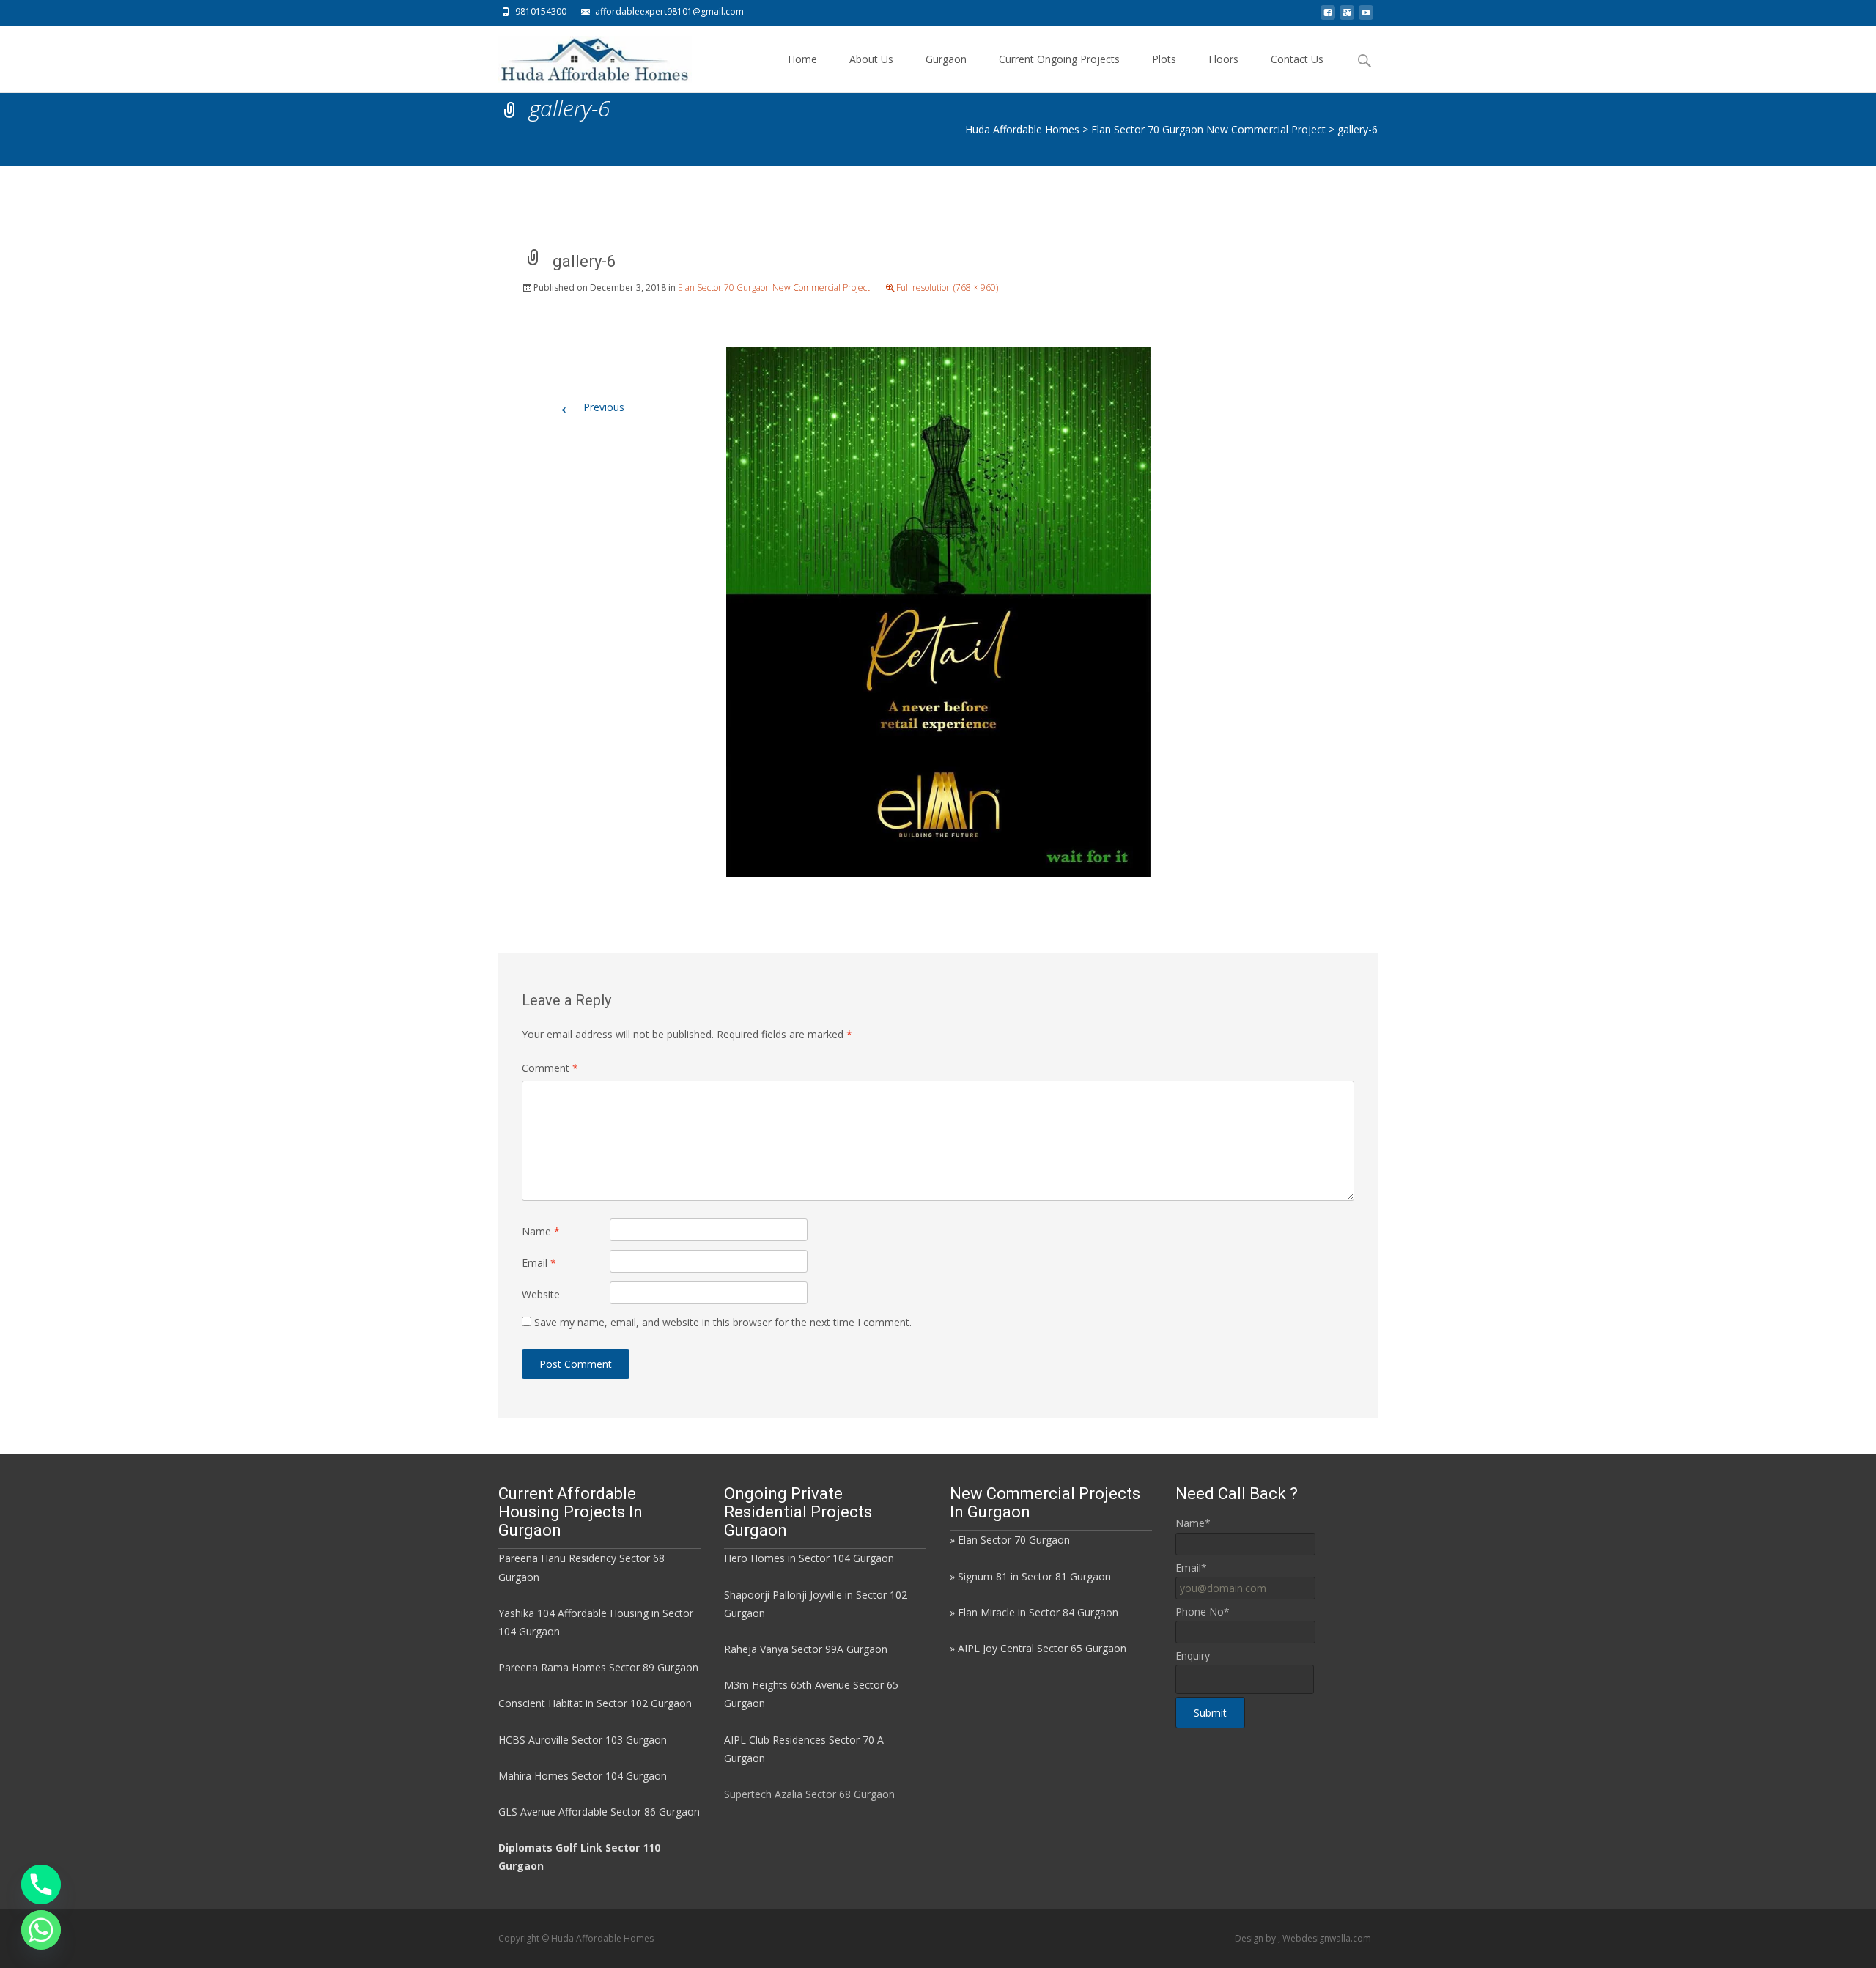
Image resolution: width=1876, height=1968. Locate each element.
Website (541, 1294)
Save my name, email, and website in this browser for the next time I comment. (723, 1322)
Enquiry (1193, 1656)
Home (802, 59)
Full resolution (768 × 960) (947, 288)
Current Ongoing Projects (1059, 59)
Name (541, 1231)
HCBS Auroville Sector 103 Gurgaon (583, 1740)
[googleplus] (1347, 16)
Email (539, 1263)
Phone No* (1203, 1612)
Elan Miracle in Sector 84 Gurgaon (1038, 1612)
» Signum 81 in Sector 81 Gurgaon (1030, 1576)
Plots (1164, 59)
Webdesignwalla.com (1327, 1938)
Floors (1223, 59)
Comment (550, 1068)
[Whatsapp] (41, 1930)
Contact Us (1297, 59)
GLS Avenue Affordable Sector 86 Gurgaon (599, 1812)
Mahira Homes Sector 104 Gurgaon (583, 1776)
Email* (1191, 1568)
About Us (871, 59)
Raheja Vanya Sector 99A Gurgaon (806, 1649)
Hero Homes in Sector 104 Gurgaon (809, 1558)
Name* (1193, 1523)
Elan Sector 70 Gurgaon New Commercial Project (774, 288)
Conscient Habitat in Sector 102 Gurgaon (595, 1703)
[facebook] (1328, 16)
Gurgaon (946, 59)
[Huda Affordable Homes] (583, 56)
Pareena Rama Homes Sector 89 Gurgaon (598, 1667)
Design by (1256, 1938)
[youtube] (1366, 16)
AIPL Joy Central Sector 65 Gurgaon (1042, 1648)
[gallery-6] (938, 611)
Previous (591, 407)
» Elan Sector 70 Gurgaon (1010, 1540)
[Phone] (41, 1884)
